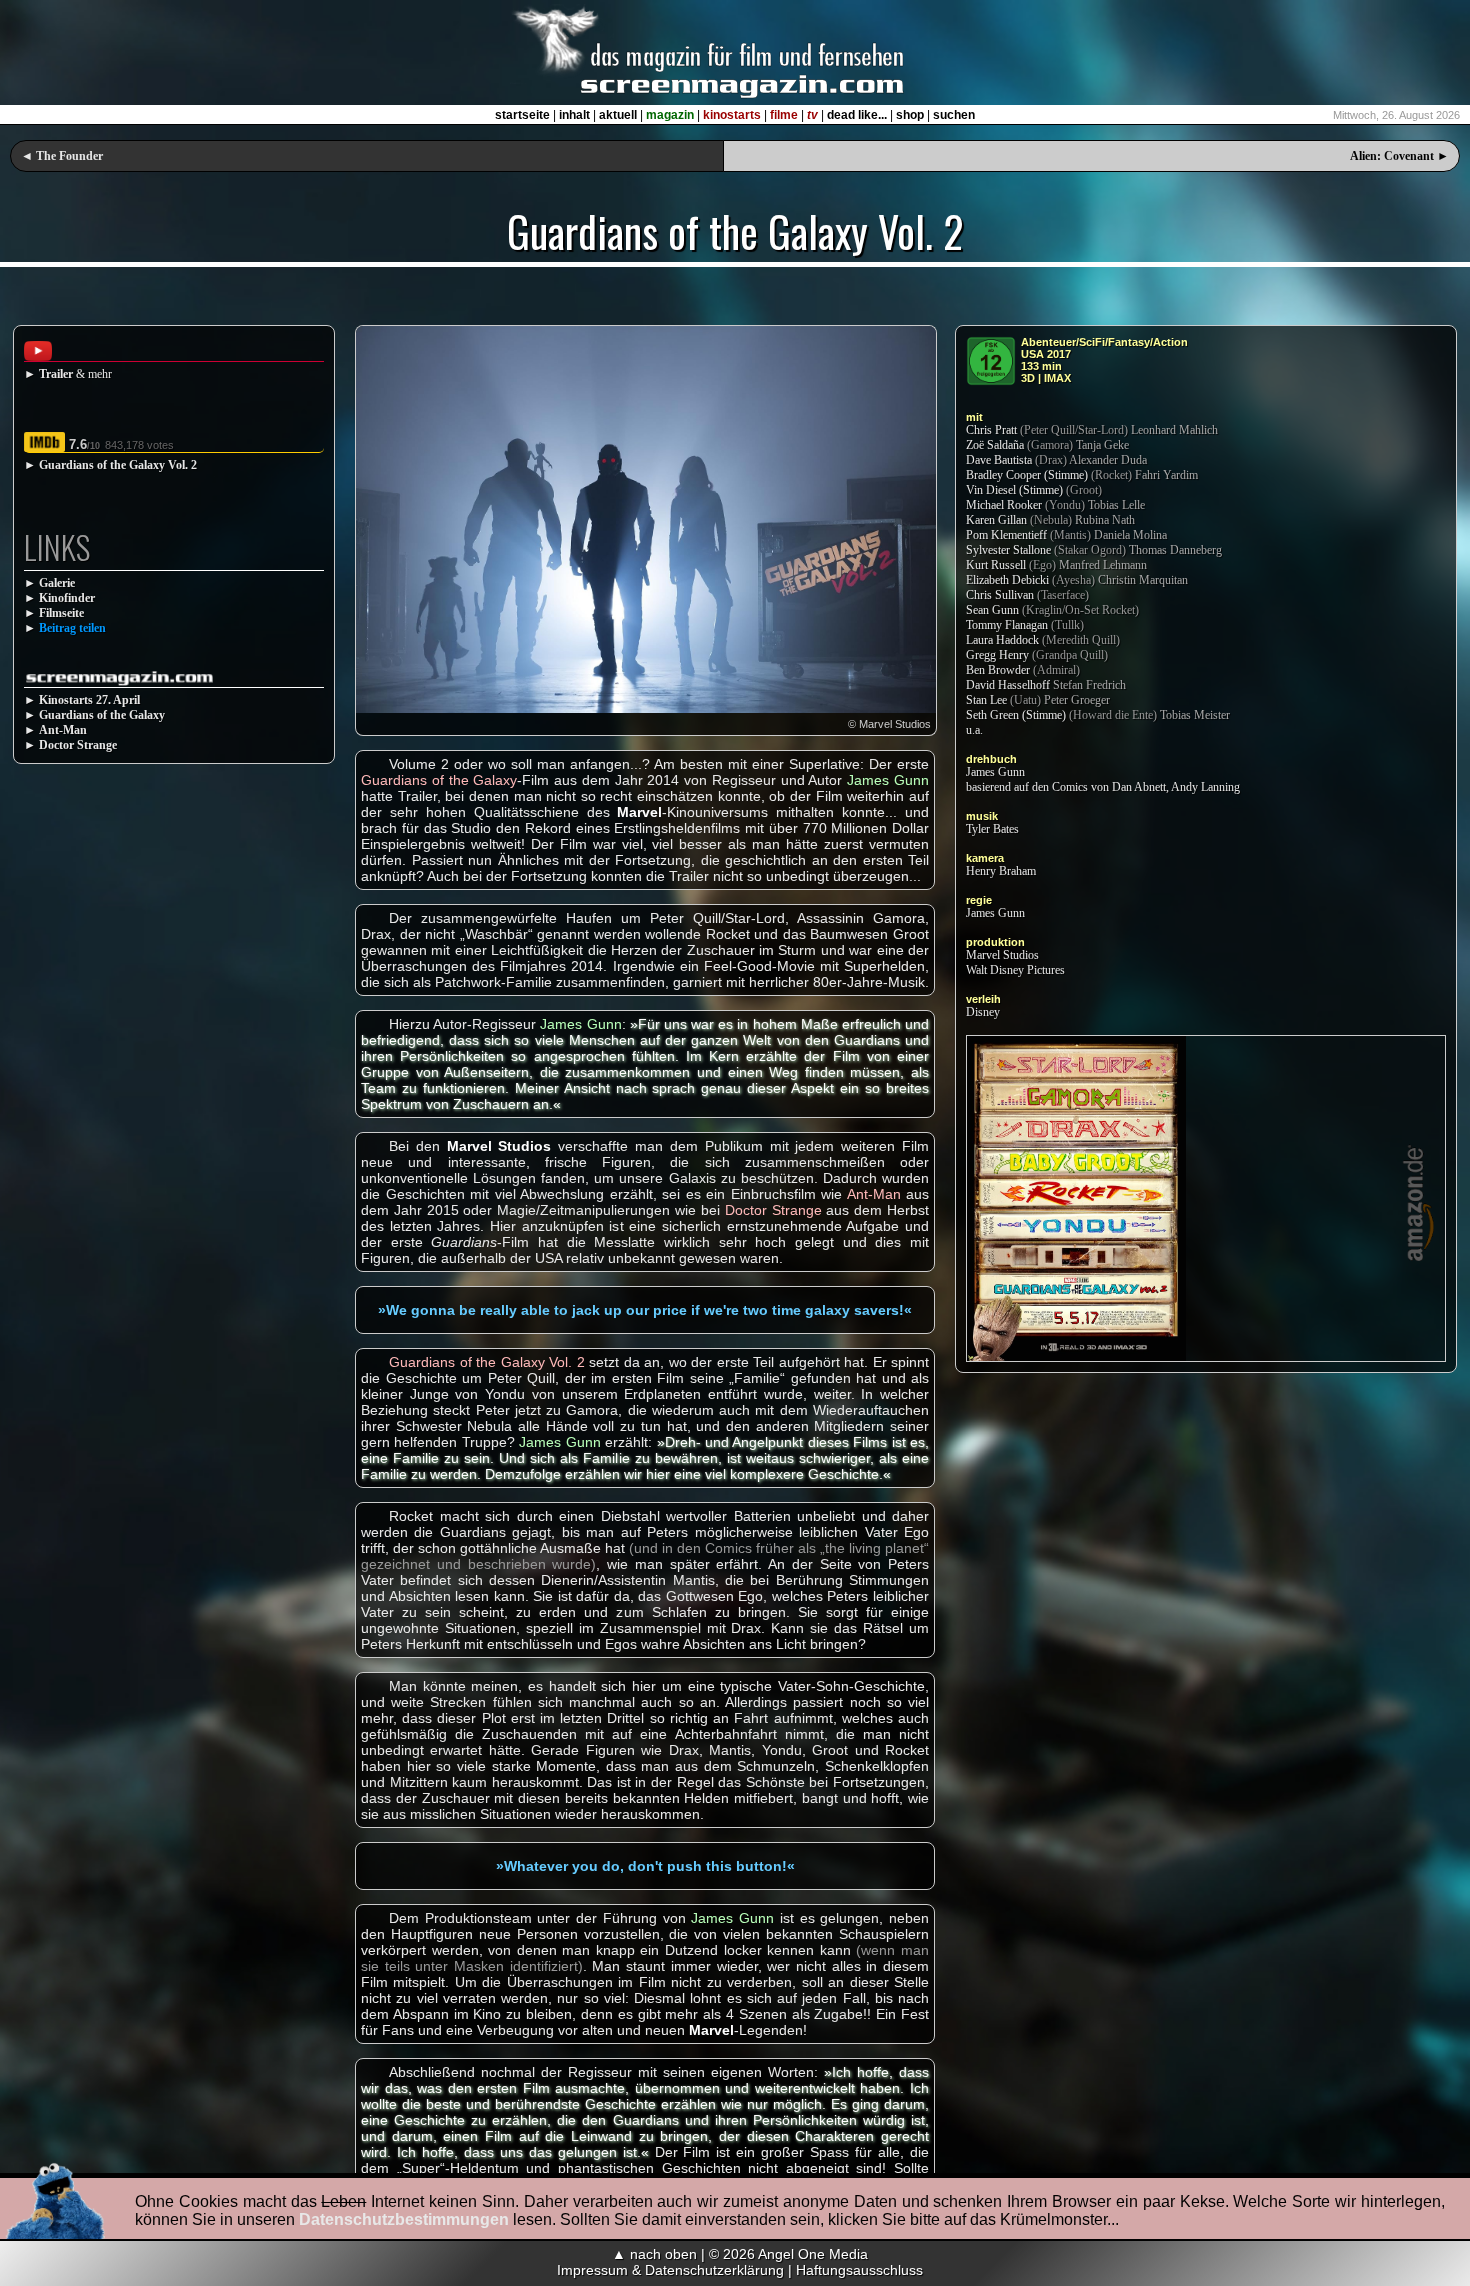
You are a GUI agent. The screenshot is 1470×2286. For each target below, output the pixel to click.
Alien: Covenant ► (1399, 156)
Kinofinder (67, 598)
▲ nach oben (654, 2254)
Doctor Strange (78, 745)
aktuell (618, 115)
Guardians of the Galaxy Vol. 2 (118, 465)
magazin (670, 115)
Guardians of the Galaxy (102, 715)
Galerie (57, 583)
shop (910, 115)
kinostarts (732, 115)
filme (784, 115)
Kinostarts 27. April (89, 700)
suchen (954, 115)
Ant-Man (63, 730)
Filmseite (61, 613)
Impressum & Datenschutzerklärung (670, 2270)
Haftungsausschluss (859, 2270)
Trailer (56, 374)
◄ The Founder (62, 156)
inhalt (574, 115)
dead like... (857, 115)
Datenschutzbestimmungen (404, 2219)
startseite (522, 115)
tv (812, 115)
